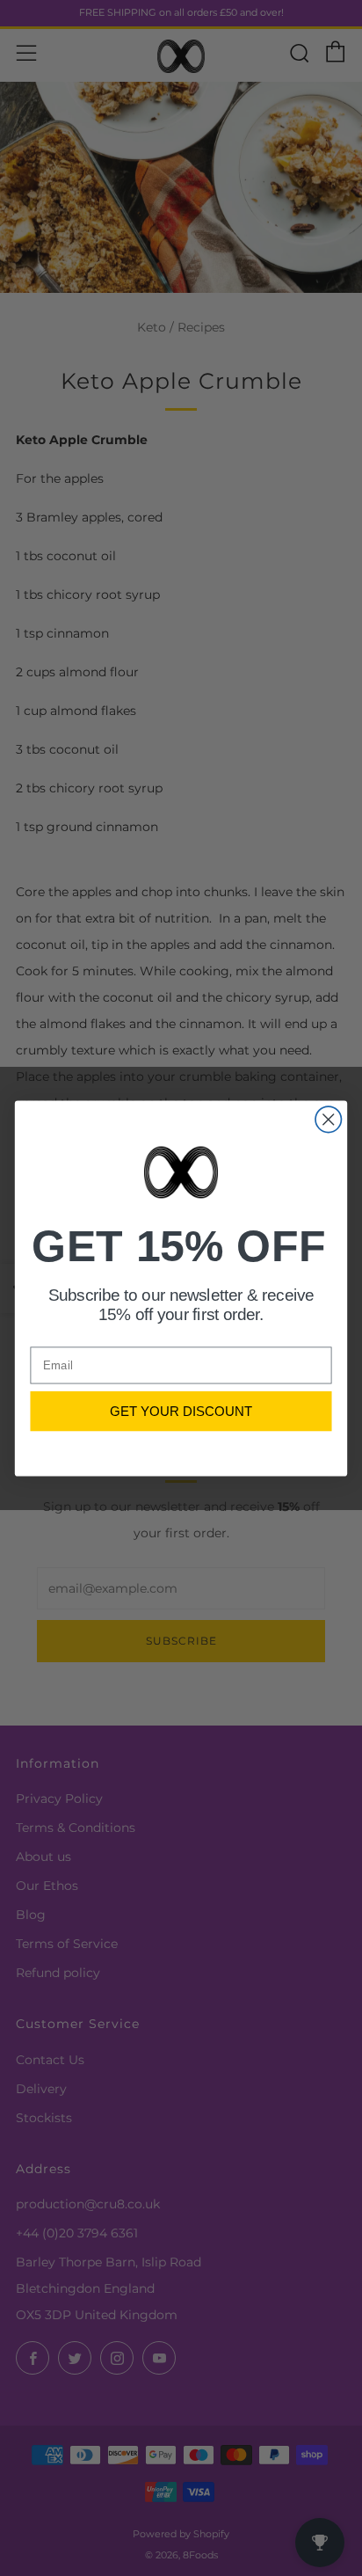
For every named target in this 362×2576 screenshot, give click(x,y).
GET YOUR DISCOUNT (181, 1410)
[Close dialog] (328, 1119)
